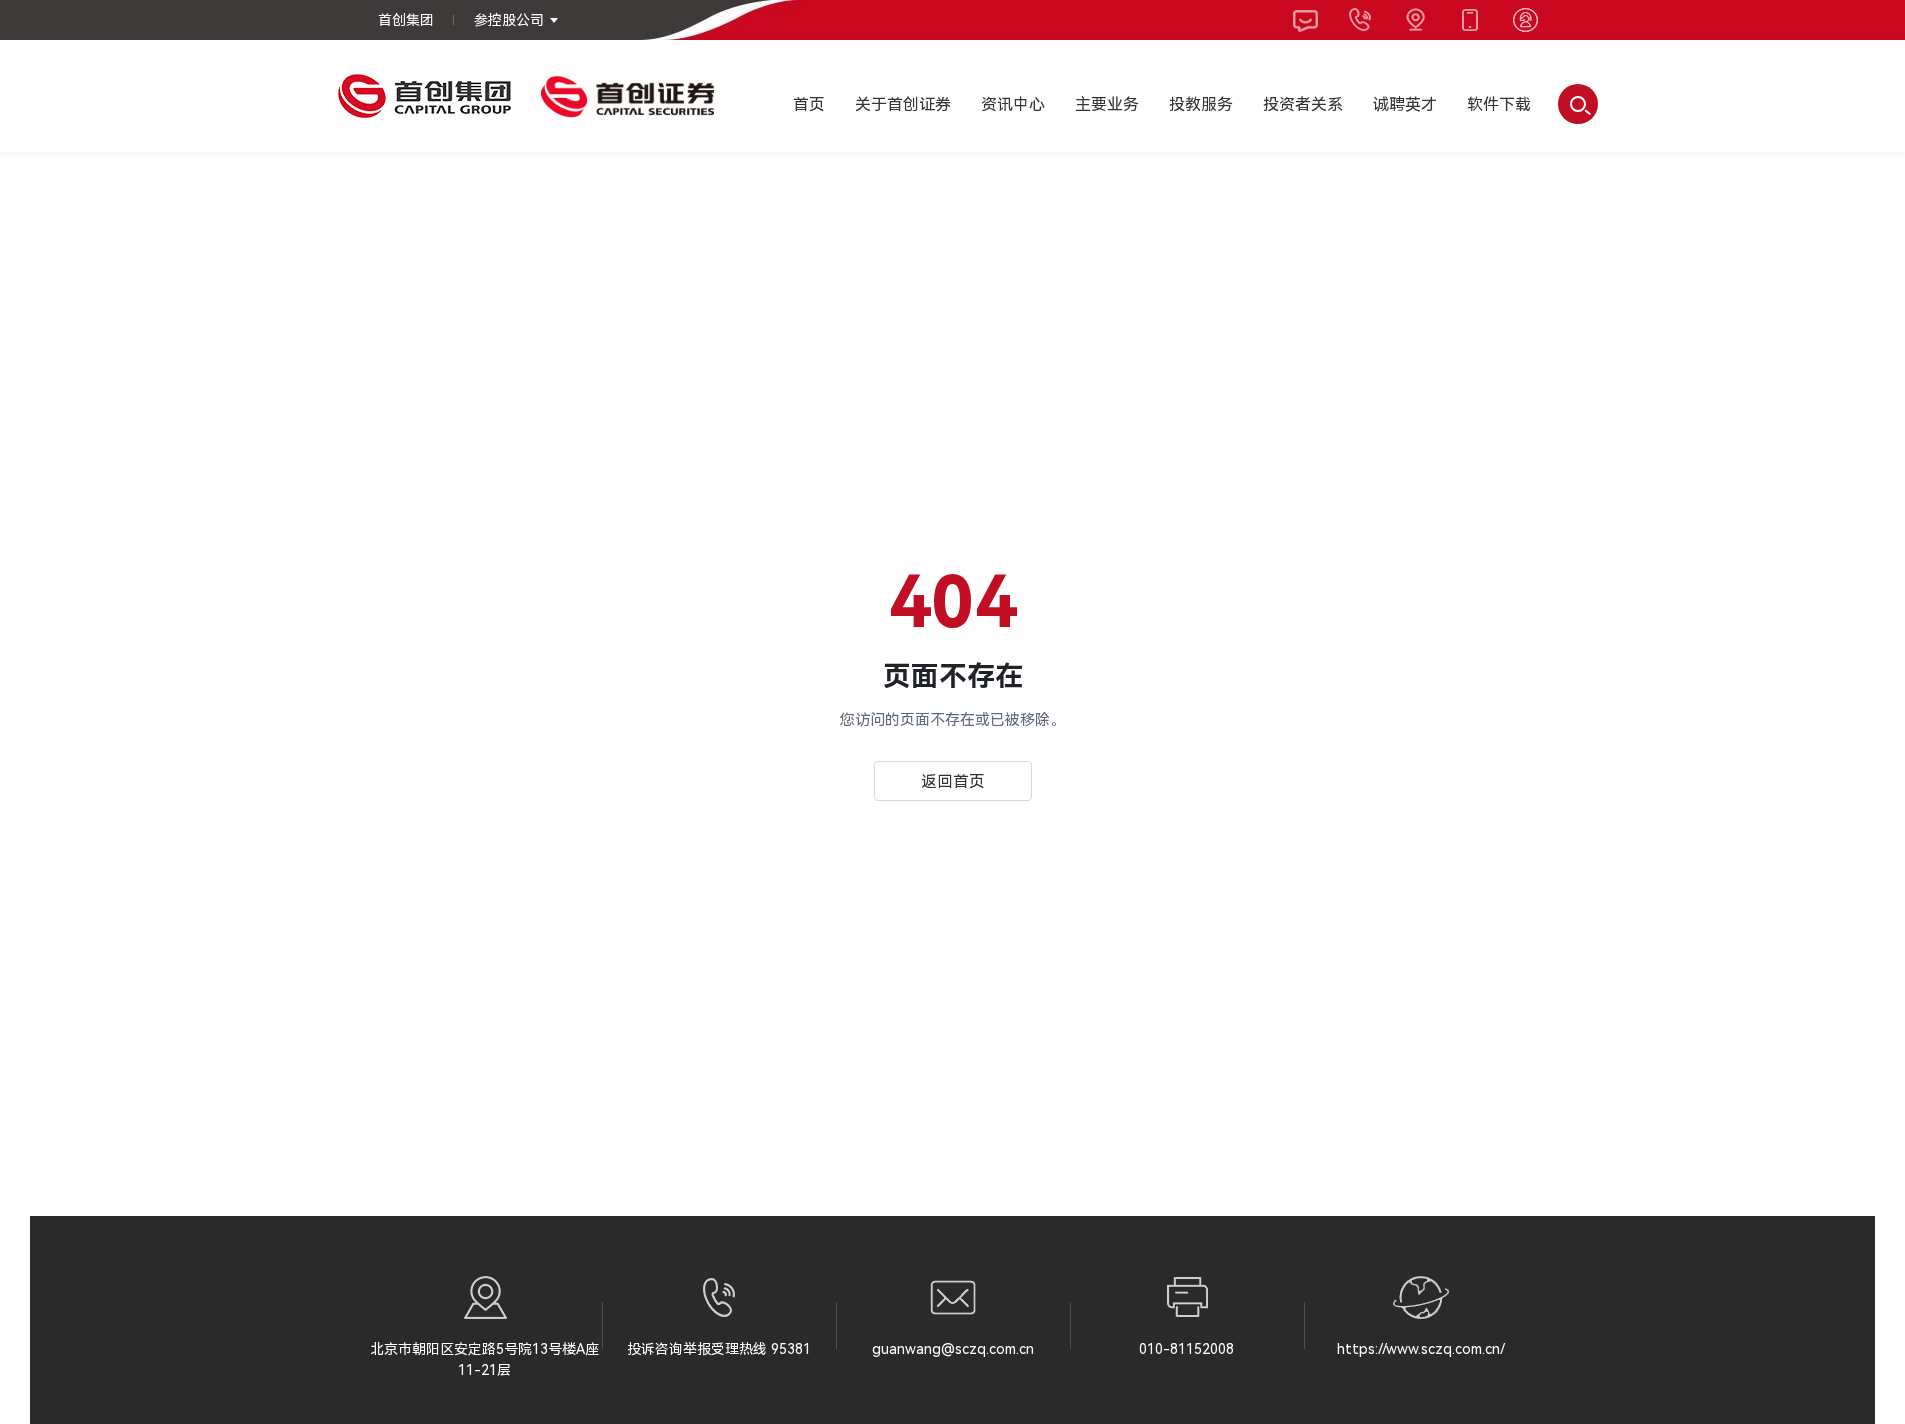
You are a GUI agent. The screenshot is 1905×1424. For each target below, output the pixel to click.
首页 (809, 104)
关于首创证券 (903, 104)
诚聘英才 (1405, 104)
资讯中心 (1013, 104)
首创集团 (406, 20)
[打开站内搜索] (1578, 104)
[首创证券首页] (627, 96)
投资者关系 (1303, 104)
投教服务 (1201, 104)
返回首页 (953, 781)
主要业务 (1107, 104)
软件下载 (1499, 104)
